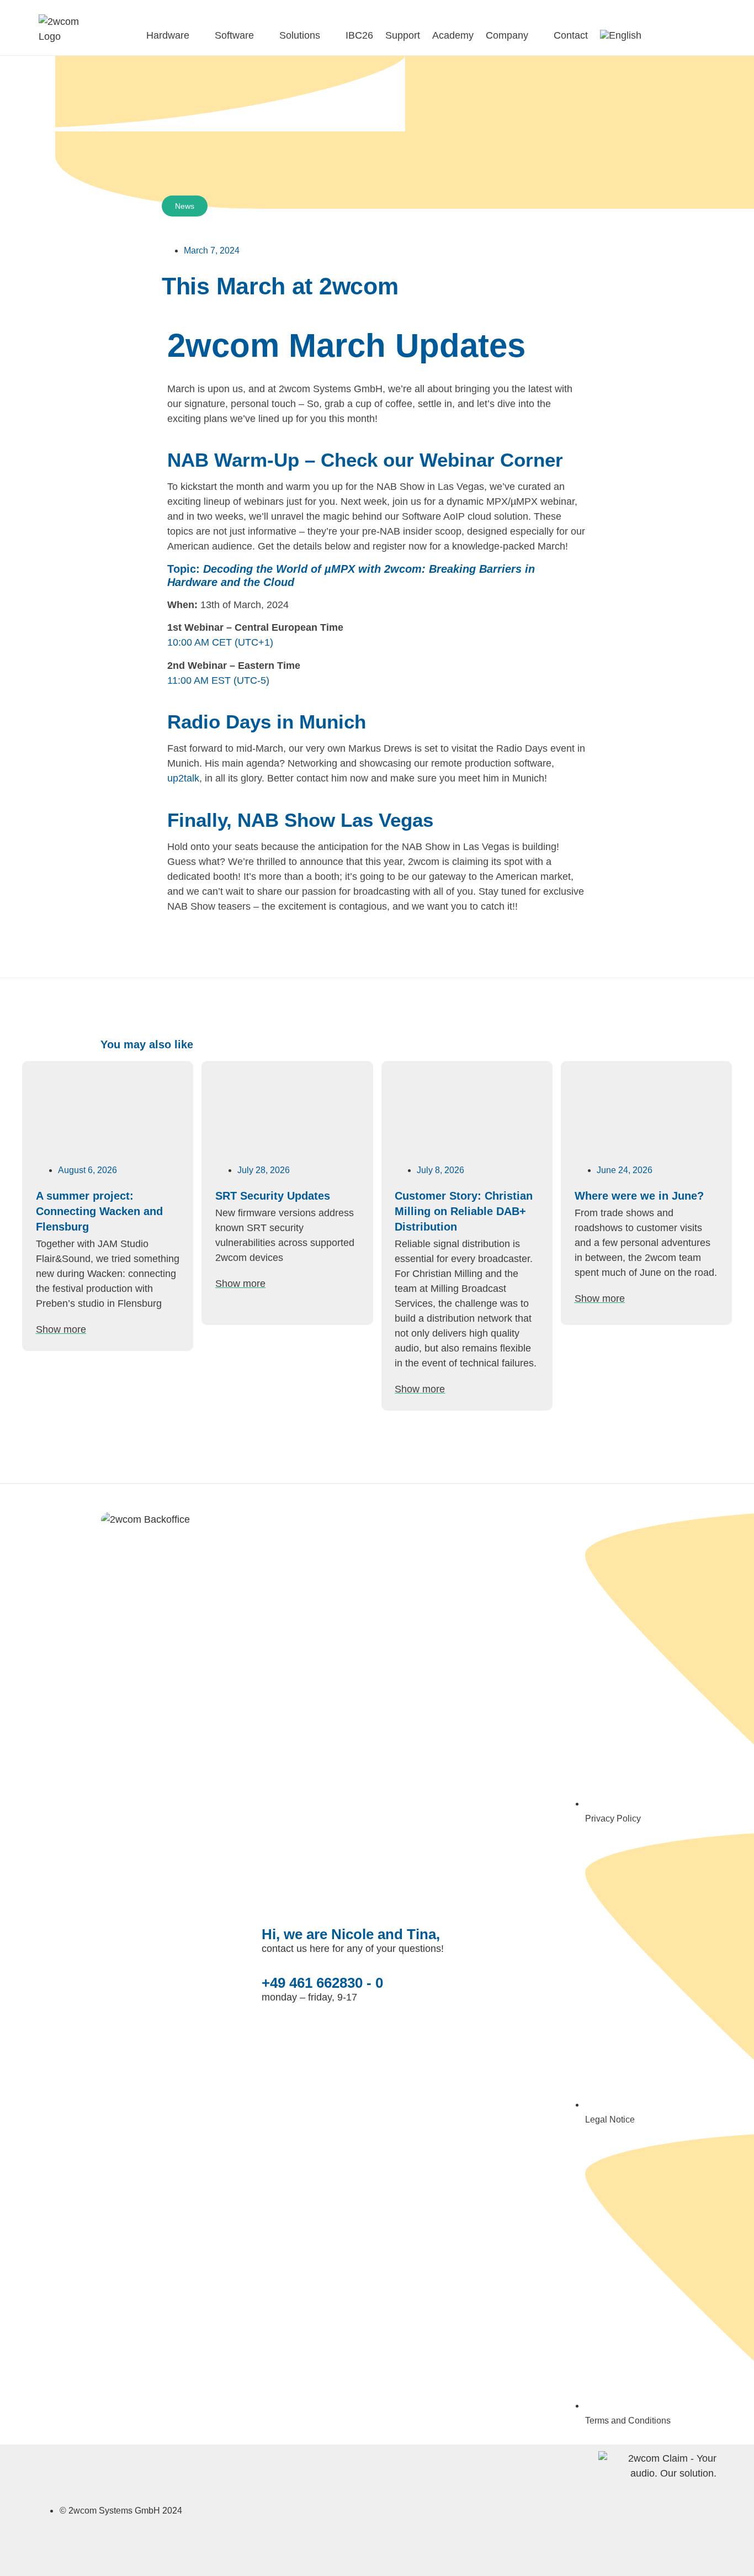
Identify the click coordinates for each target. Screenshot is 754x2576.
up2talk (183, 778)
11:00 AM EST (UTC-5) (218, 680)
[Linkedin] (398, 2508)
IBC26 (359, 35)
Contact (571, 35)
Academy (453, 35)
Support (403, 35)
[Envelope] (366, 2508)
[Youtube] (429, 2508)
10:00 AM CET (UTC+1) (220, 642)
